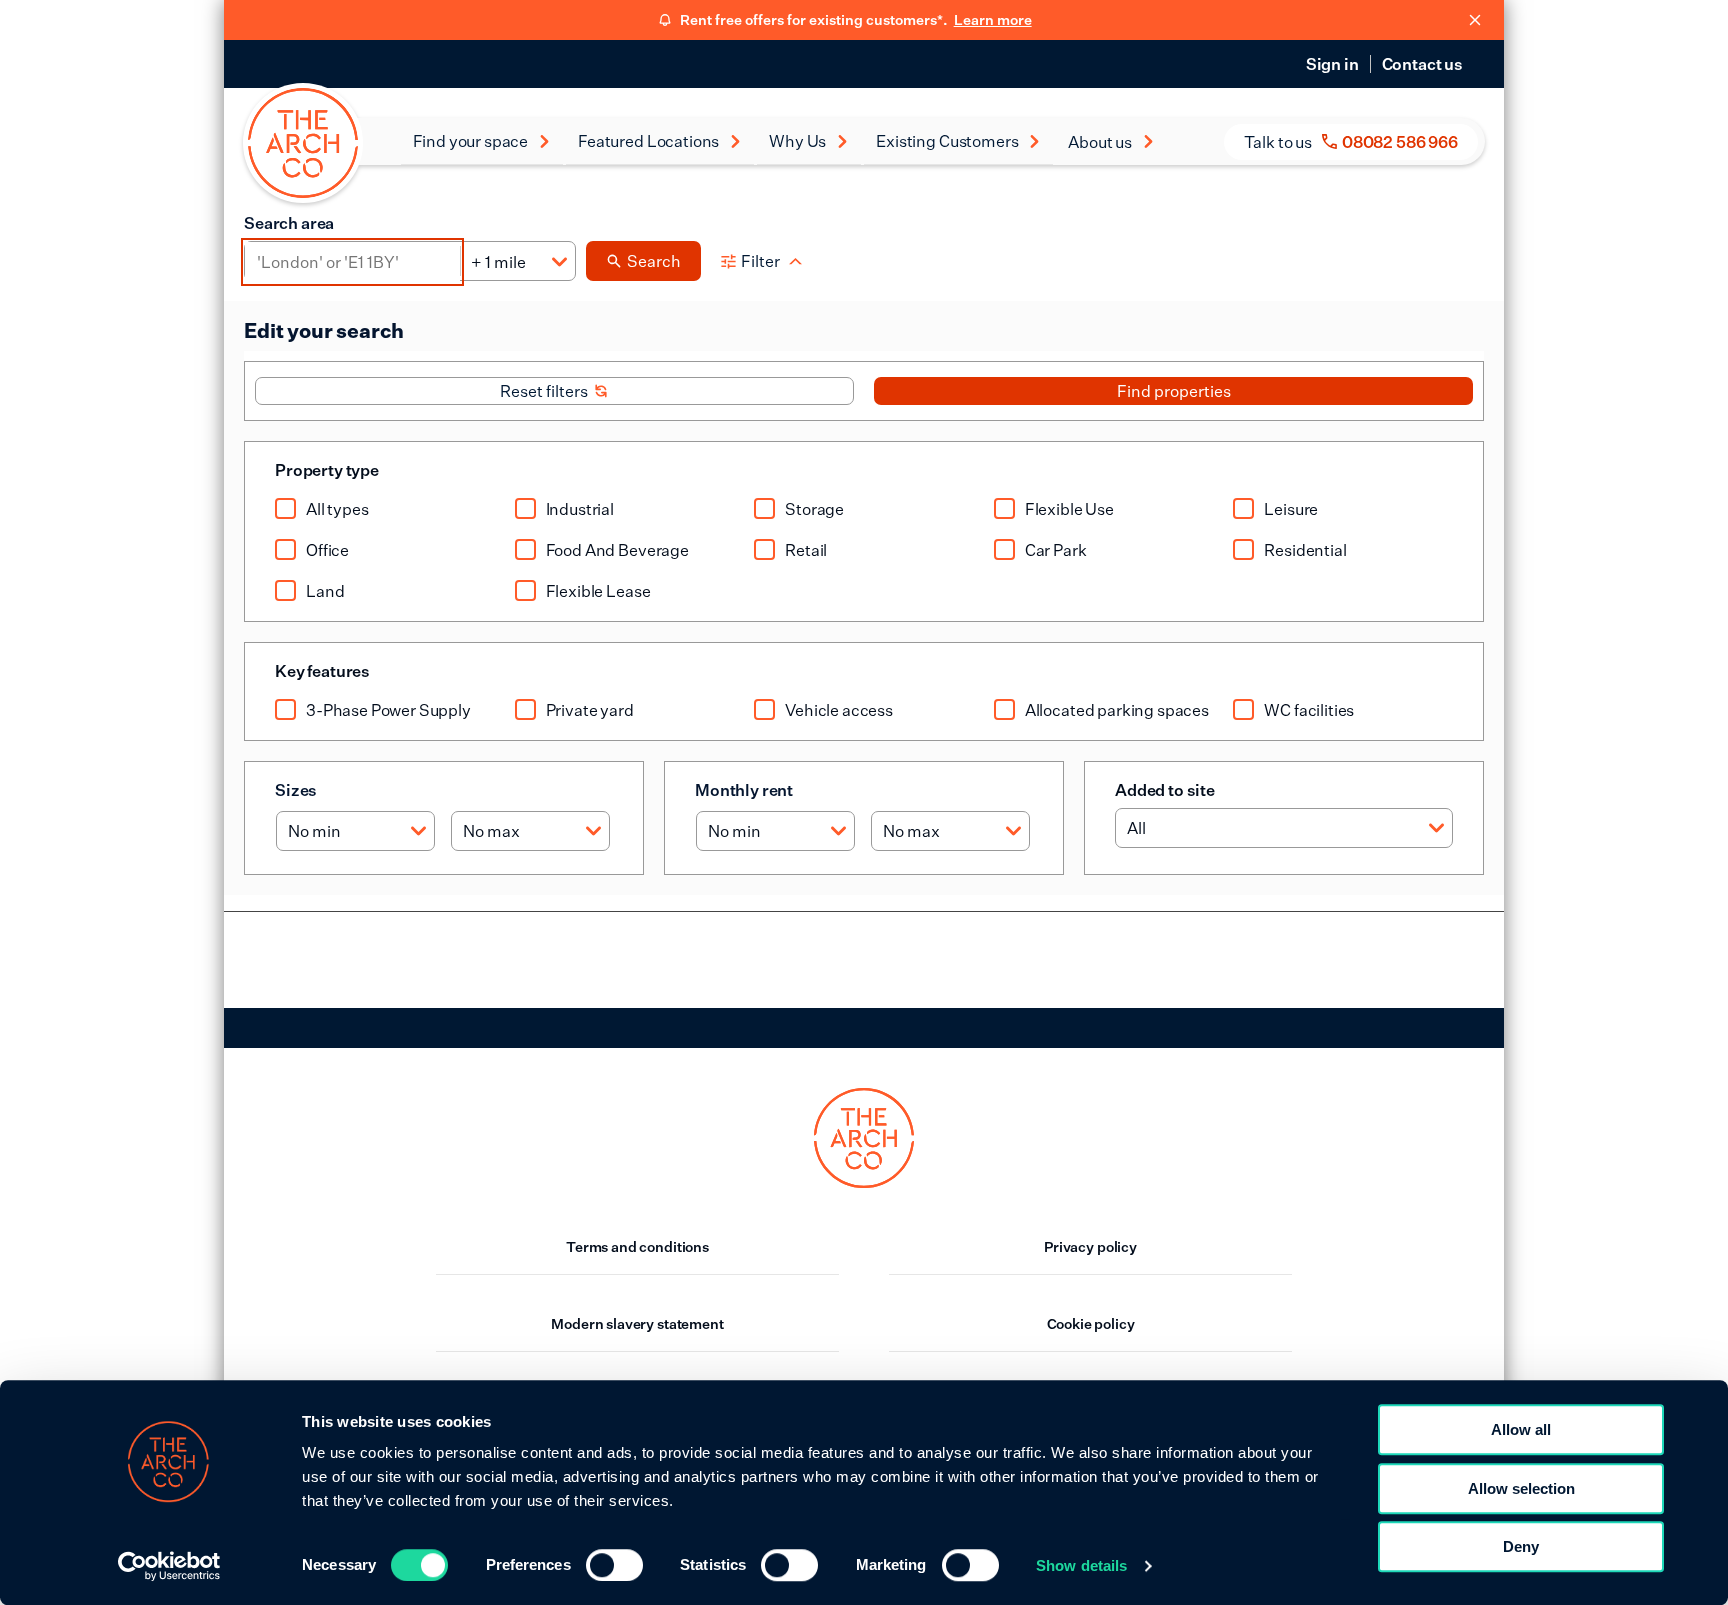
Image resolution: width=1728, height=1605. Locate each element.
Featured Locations (648, 141)
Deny (1521, 1546)
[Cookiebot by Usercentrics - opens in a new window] (169, 1566)
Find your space (471, 141)
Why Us (797, 141)
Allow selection (1521, 1488)
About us (1100, 142)
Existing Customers (947, 141)
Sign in (1332, 64)
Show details (1081, 1565)
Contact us (1422, 64)
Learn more (993, 19)
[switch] (614, 1565)
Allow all (1521, 1429)
